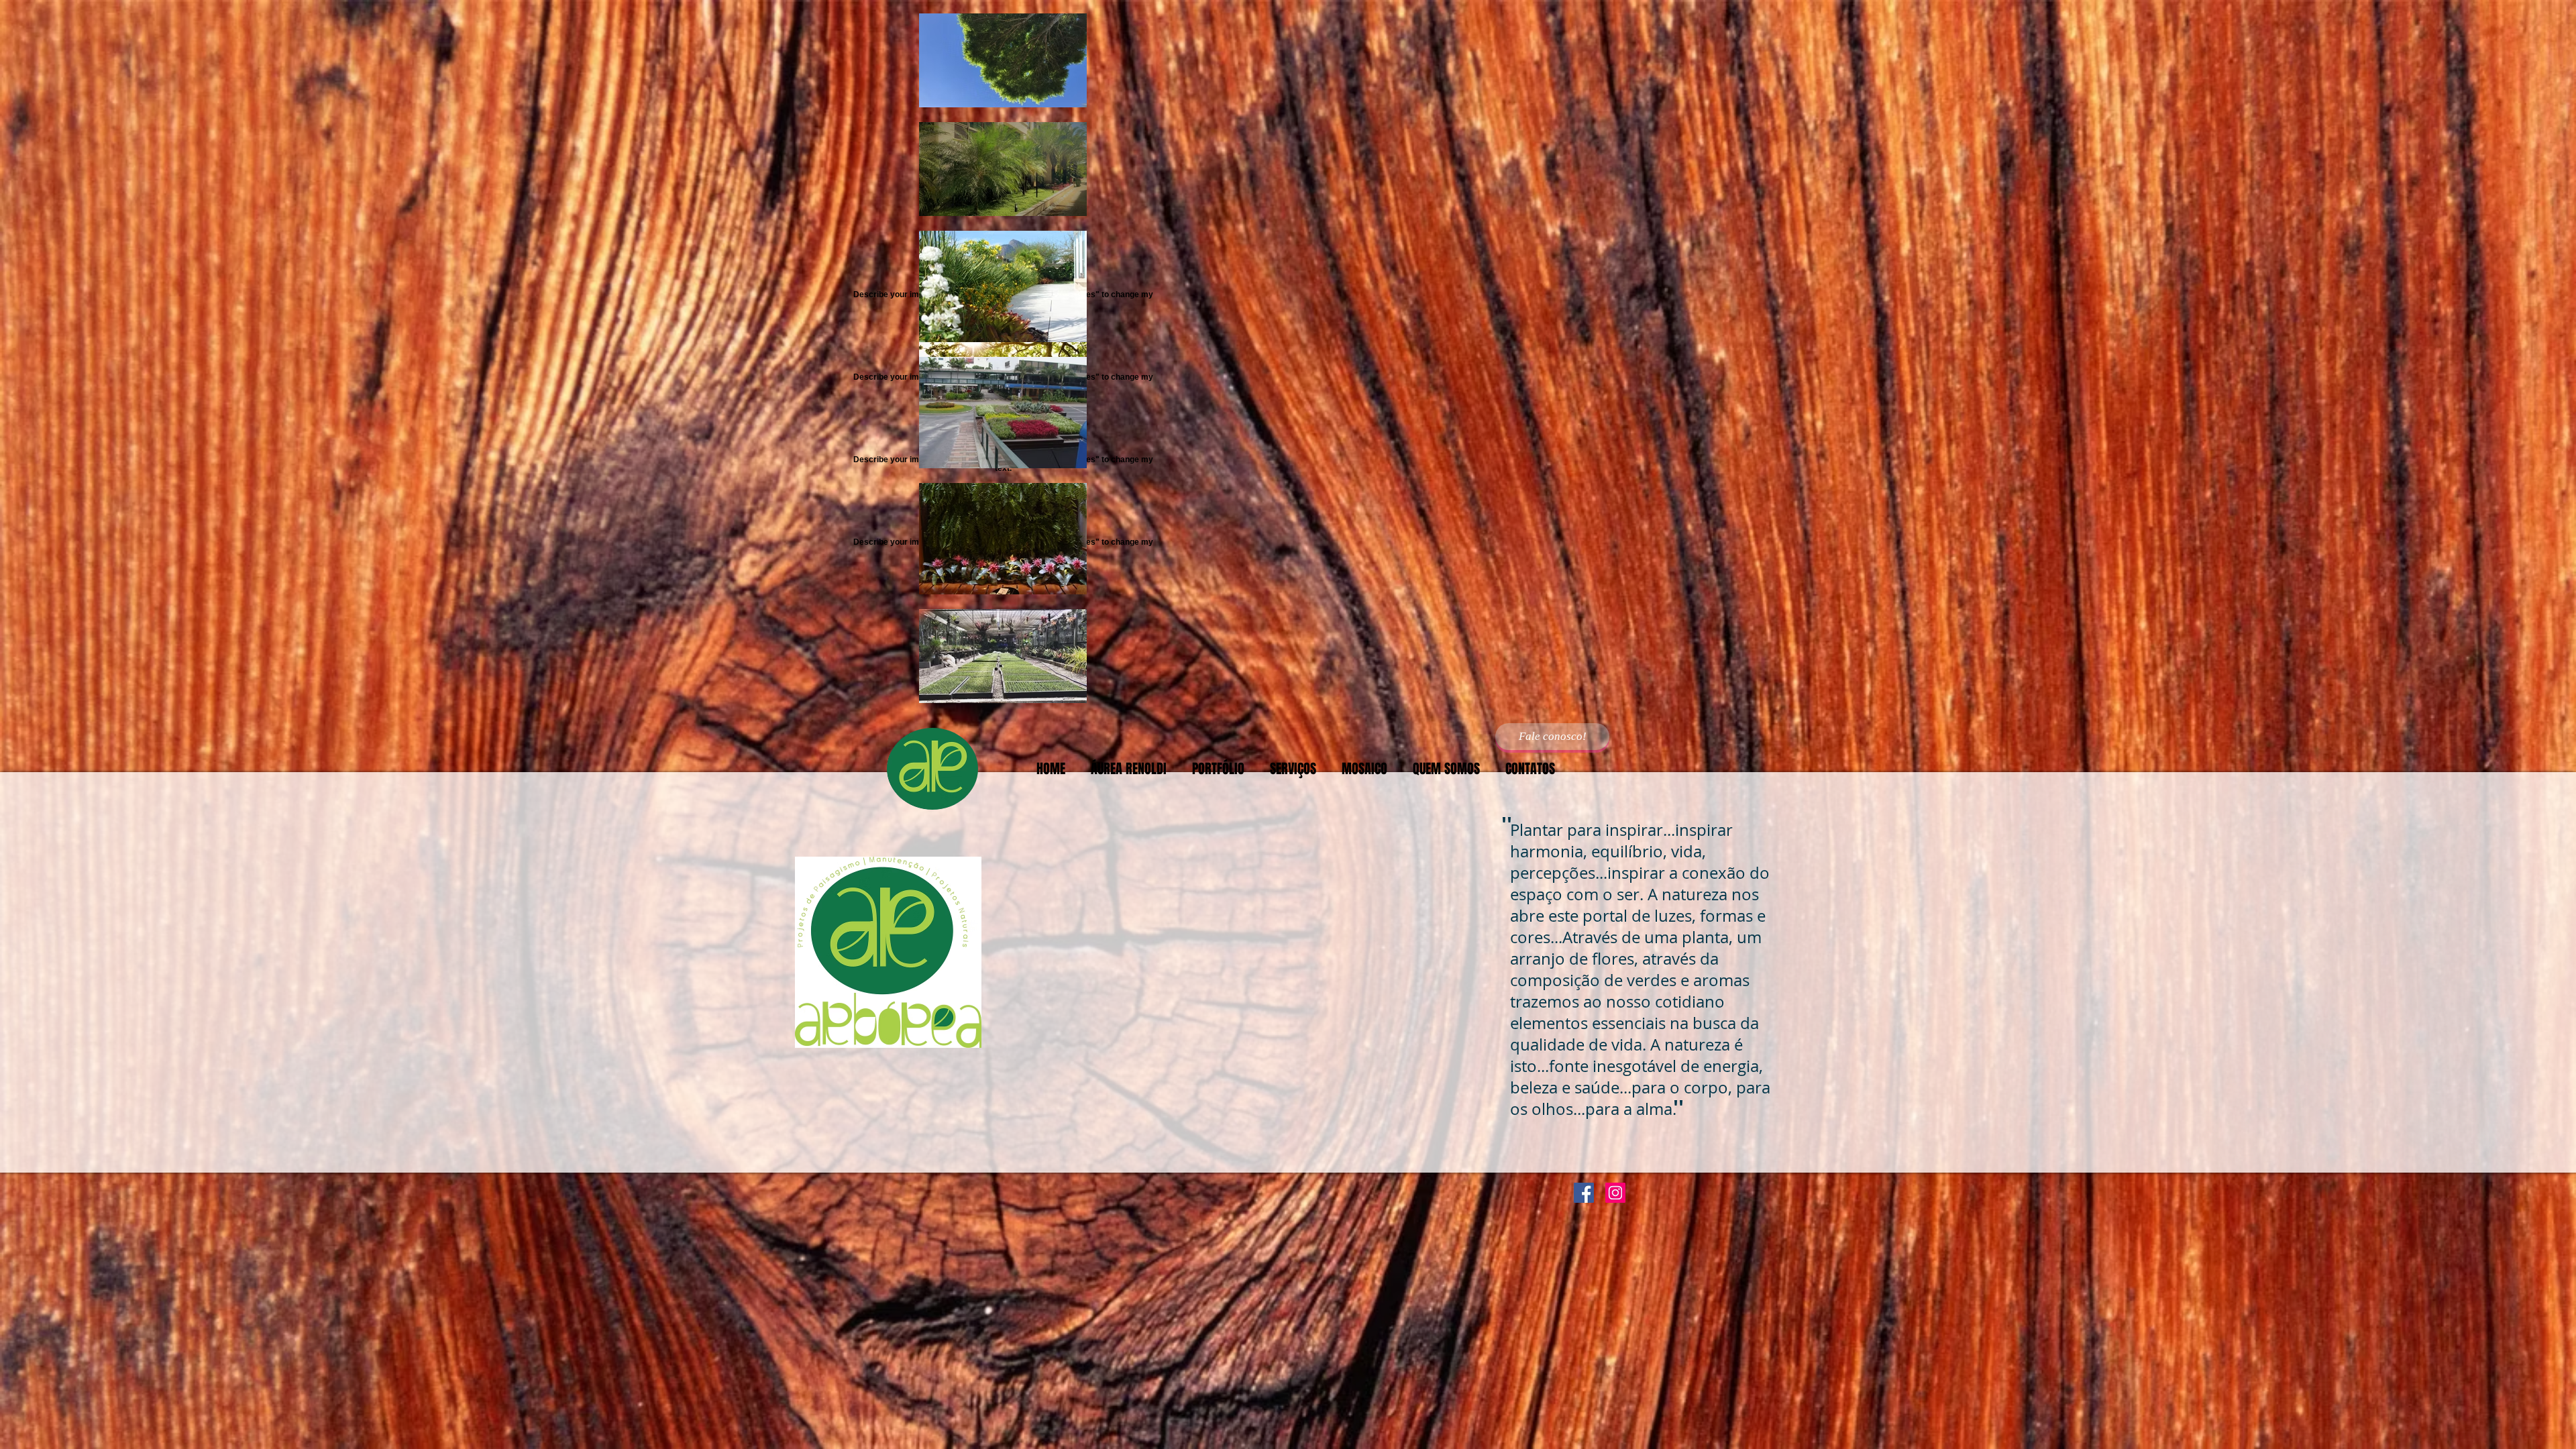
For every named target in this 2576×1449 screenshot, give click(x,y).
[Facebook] (1584, 1193)
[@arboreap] (1615, 1193)
